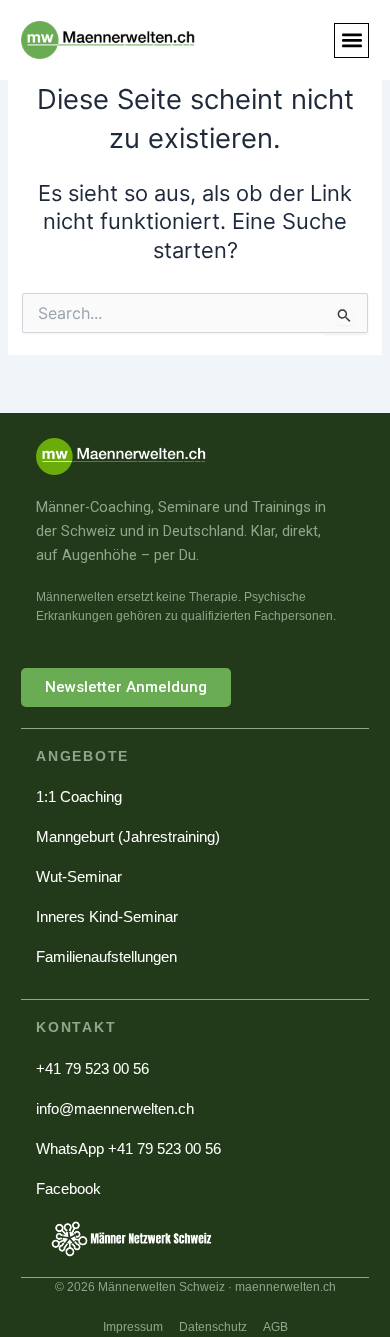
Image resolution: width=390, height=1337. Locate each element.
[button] (351, 40)
